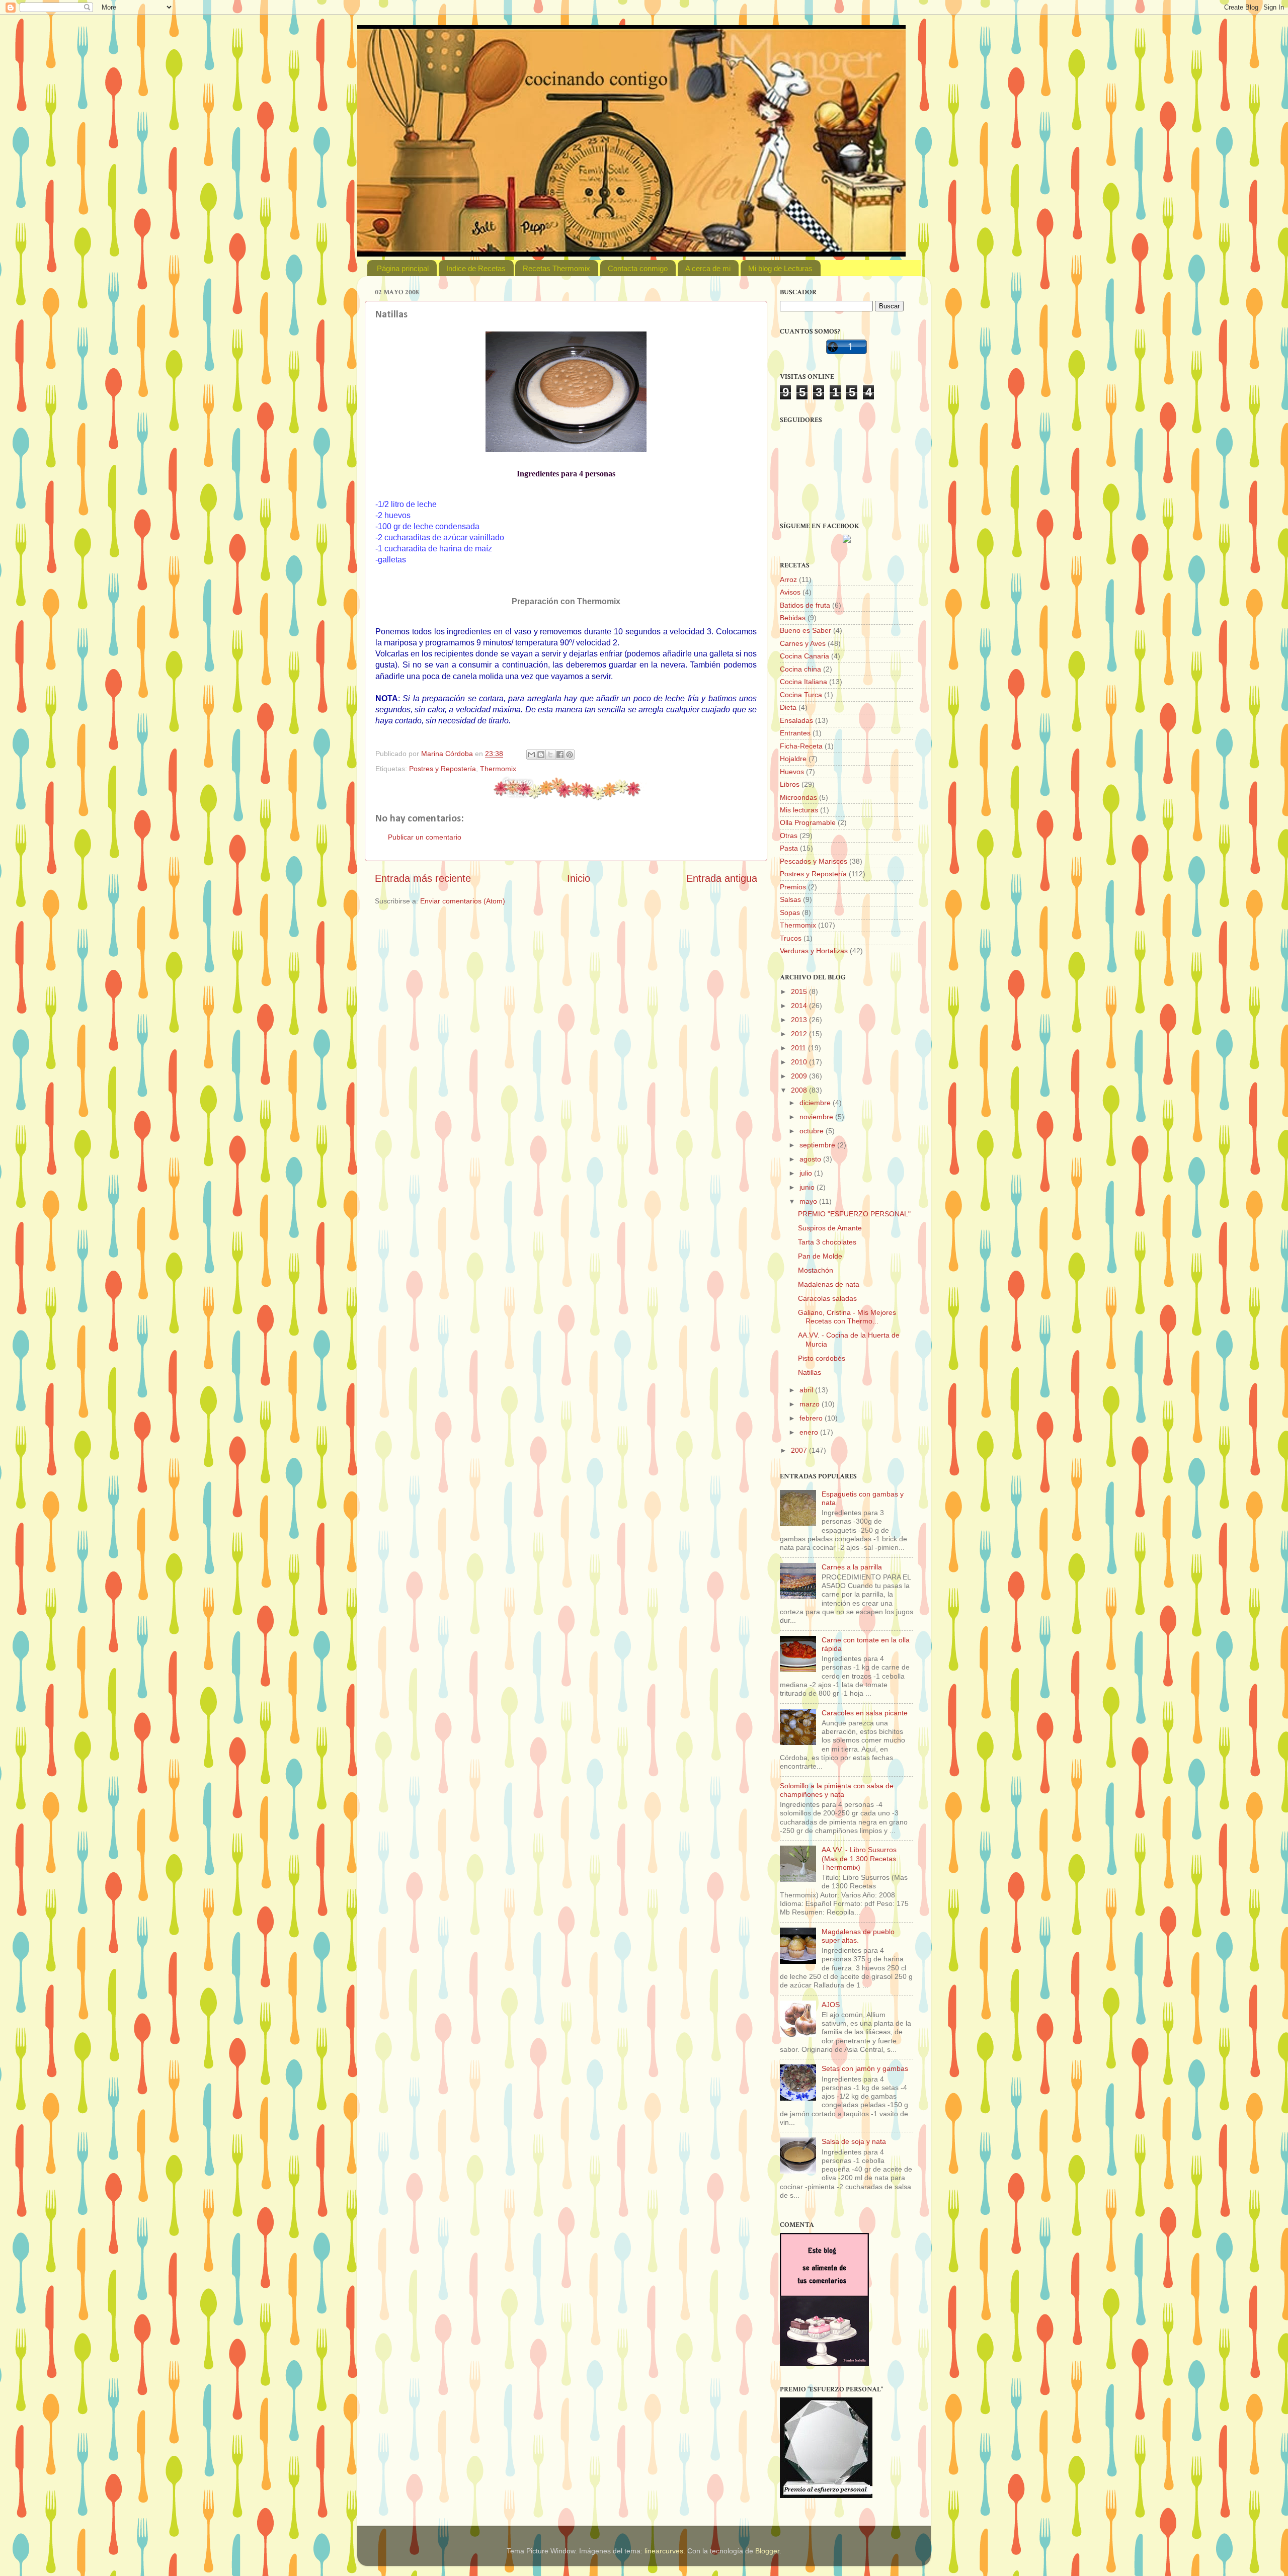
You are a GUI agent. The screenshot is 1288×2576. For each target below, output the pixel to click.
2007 (800, 1450)
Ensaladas (796, 720)
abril (807, 1390)
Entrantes (795, 733)
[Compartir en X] (550, 755)
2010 (800, 1062)
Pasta (789, 848)
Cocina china (800, 669)
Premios (793, 887)
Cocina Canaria (804, 656)
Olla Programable (808, 822)
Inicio (579, 878)
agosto (811, 1159)
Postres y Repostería (442, 769)
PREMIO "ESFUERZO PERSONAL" (854, 1214)
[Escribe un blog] (541, 755)
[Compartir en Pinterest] (570, 755)
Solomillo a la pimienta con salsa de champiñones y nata (837, 1790)
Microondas (798, 797)
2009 (800, 1076)
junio (808, 1187)
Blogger (767, 2551)
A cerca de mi (708, 268)
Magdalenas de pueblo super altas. (858, 1936)
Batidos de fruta (805, 605)
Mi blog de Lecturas (780, 268)
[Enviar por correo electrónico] (531, 755)
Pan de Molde (820, 1256)
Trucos (791, 938)
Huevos (792, 772)
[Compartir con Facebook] (560, 755)
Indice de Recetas (476, 268)
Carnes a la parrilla (852, 1567)
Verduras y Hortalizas (814, 951)
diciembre (816, 1103)
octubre (813, 1131)
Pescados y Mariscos (814, 861)
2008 (800, 1090)
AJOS (831, 2005)
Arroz (788, 579)
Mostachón (816, 1270)
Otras (789, 836)
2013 (800, 1020)
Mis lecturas (799, 810)
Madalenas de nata (829, 1284)
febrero (812, 1418)
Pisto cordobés (822, 1358)
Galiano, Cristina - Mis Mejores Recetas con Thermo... (847, 1317)
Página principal (403, 268)
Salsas (790, 899)
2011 (799, 1048)
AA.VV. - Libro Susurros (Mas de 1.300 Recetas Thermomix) (859, 1858)
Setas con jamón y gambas (865, 2068)
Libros (790, 784)
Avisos (790, 592)
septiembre (818, 1145)
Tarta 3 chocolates (827, 1242)
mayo (809, 1201)
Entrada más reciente (423, 878)
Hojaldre (793, 759)
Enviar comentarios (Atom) (463, 901)
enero (810, 1432)
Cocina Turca (801, 695)
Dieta (788, 707)
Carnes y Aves (803, 643)
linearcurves (664, 2551)
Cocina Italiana (803, 682)
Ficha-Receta (801, 746)
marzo (811, 1404)
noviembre (817, 1117)
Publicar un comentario (425, 837)
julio (807, 1173)
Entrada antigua (722, 878)
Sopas (790, 912)
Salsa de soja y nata (854, 2141)
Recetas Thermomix (556, 268)
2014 (800, 1006)
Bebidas (793, 618)
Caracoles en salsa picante (865, 1713)
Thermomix (498, 769)
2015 (800, 991)
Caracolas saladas (827, 1298)
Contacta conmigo (638, 268)
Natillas (810, 1372)
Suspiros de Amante (830, 1228)
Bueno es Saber (806, 630)
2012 (800, 1034)
